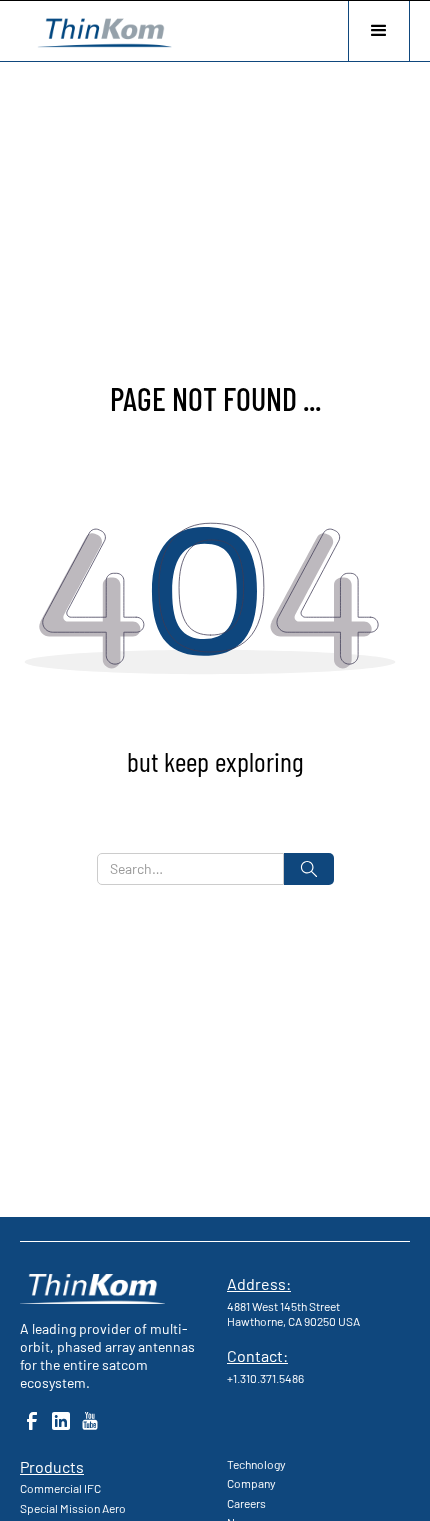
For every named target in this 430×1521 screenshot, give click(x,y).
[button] (379, 31)
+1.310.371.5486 (265, 1378)
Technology (256, 1464)
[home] (100, 30)
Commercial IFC (60, 1488)
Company (251, 1483)
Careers (246, 1503)
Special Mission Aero (73, 1508)
